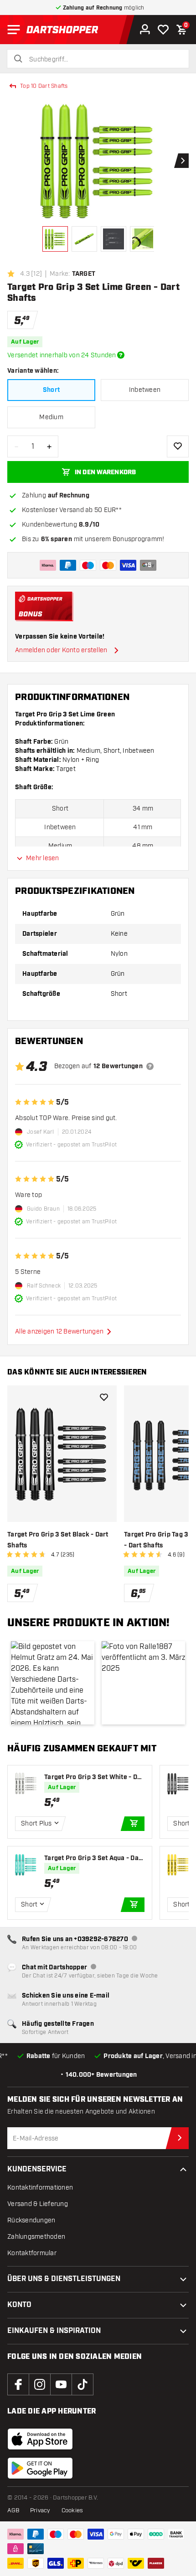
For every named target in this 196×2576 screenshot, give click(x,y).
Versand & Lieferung (38, 2204)
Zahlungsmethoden (36, 2237)
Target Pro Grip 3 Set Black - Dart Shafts (58, 1540)
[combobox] (103, 60)
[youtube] (61, 2384)
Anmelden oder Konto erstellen (61, 650)
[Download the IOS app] (40, 2439)
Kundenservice (37, 2169)
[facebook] (18, 2384)
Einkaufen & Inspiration (54, 2331)
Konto (19, 2305)
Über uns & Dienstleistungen (64, 2279)
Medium (51, 417)
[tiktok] (83, 2384)
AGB (13, 2510)
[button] (53, 1683)
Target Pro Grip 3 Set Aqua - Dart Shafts (94, 1858)
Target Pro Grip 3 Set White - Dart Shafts (94, 1777)
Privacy (40, 2510)
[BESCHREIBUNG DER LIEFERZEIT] (121, 355)
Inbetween (145, 390)
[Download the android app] (40, 2468)
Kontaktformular (32, 2253)
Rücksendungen (31, 2220)
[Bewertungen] (150, 1066)
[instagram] (40, 2384)
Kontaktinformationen (40, 2188)
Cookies (72, 2510)
